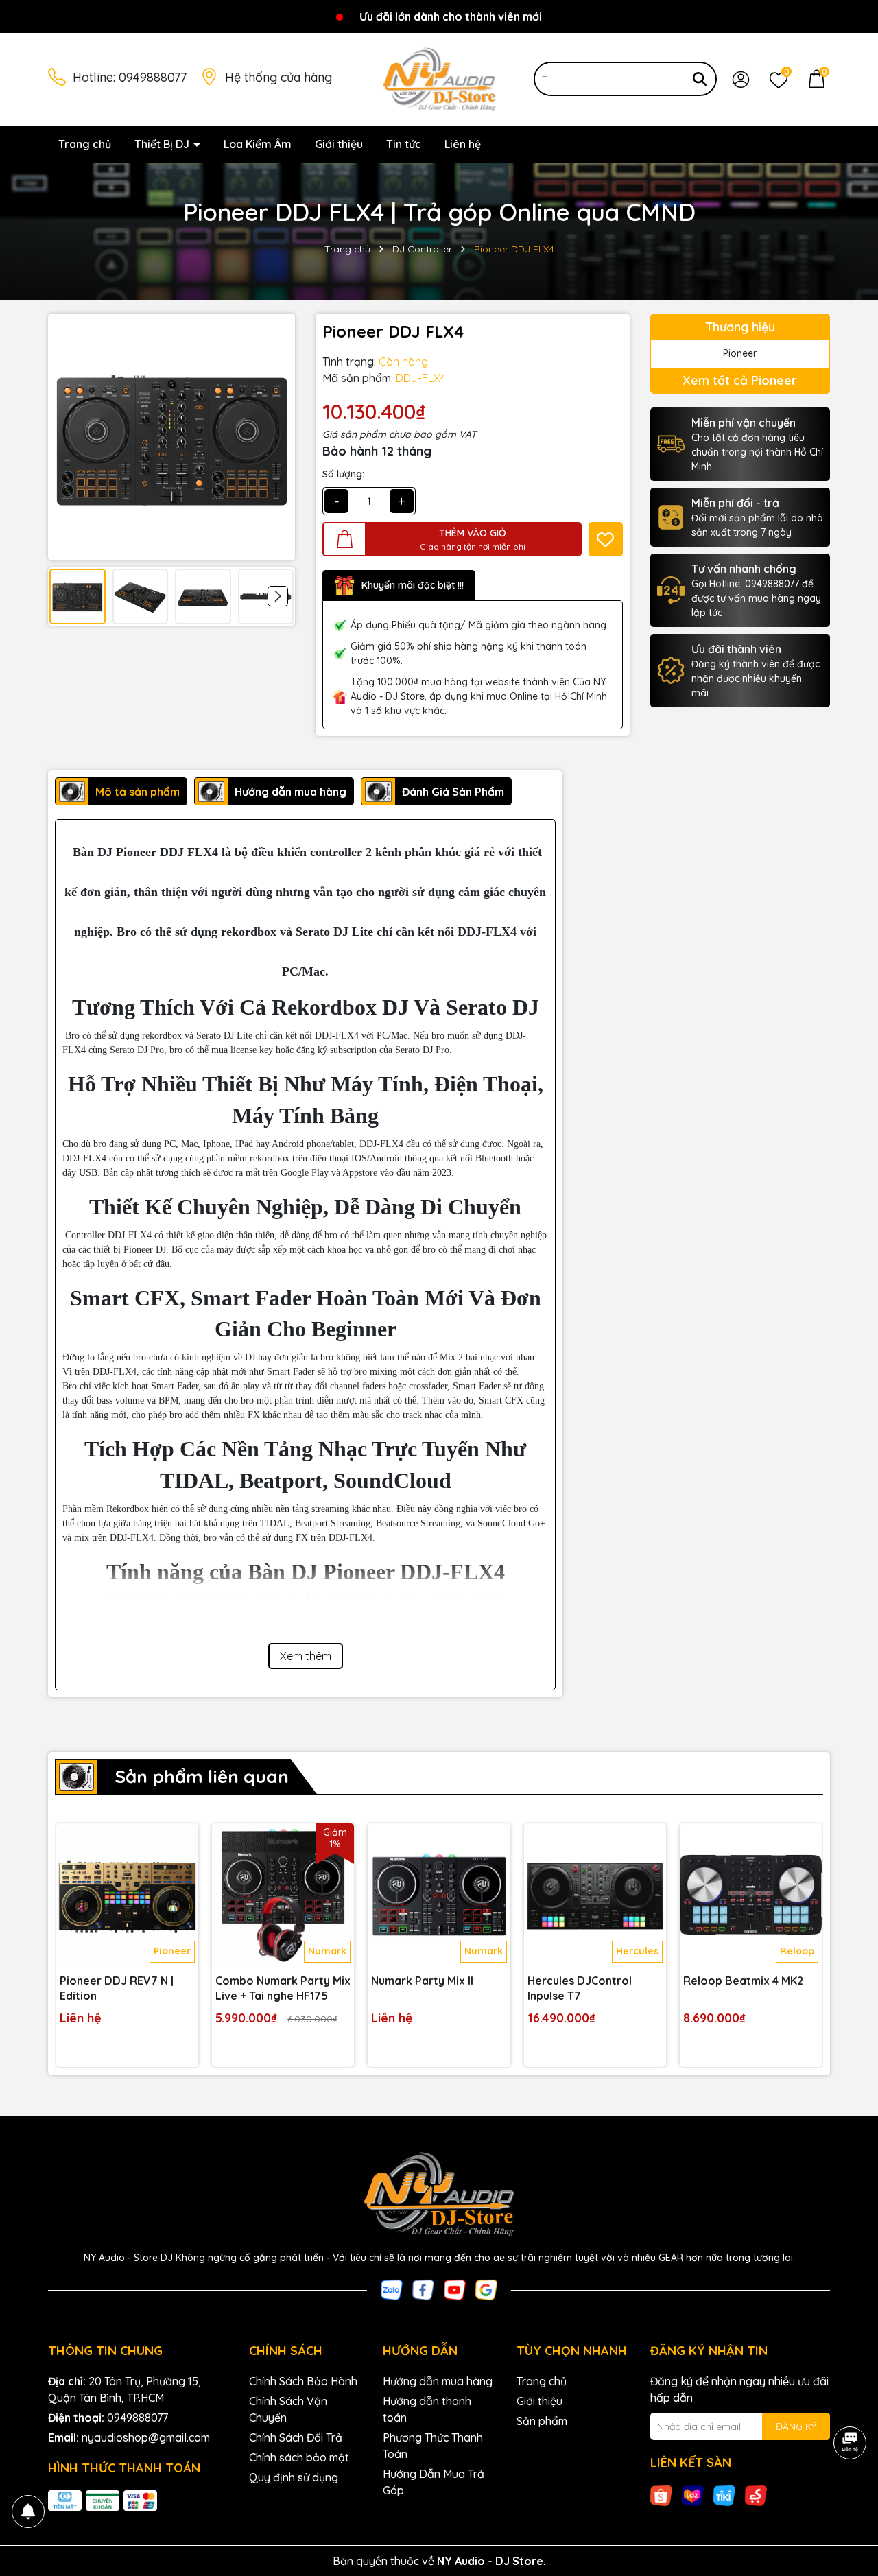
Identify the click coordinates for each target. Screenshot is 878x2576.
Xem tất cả (740, 380)
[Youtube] (455, 2289)
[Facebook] (423, 2289)
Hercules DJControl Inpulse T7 (580, 1988)
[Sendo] (756, 2495)
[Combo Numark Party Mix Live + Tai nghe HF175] (283, 1894)
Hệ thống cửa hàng (278, 77)
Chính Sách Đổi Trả (296, 2437)
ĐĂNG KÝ (796, 2426)
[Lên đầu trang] (851, 2494)
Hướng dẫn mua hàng (438, 2381)
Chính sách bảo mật (299, 2457)
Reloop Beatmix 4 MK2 (743, 1981)
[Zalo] (392, 2289)
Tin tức (404, 144)
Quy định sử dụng (294, 2477)
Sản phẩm (542, 2421)
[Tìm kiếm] (700, 79)
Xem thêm (306, 1656)
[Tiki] (724, 2495)
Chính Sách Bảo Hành (303, 2381)
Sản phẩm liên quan (202, 1776)
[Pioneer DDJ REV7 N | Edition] (127, 1894)
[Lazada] (693, 2495)
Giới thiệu (339, 144)
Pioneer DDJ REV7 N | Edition (117, 1988)
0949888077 (153, 77)
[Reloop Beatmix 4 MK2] (751, 1894)
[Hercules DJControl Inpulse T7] (595, 1894)
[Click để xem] (171, 437)
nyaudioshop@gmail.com (146, 2437)
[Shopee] (661, 2495)
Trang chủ (85, 144)
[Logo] (439, 78)
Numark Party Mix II (422, 1981)
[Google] (486, 2289)
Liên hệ (463, 144)
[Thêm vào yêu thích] (606, 539)
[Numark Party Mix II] (439, 1894)
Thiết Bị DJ (163, 144)
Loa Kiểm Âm (258, 144)
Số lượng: (343, 474)
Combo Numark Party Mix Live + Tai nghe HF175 (283, 1988)
